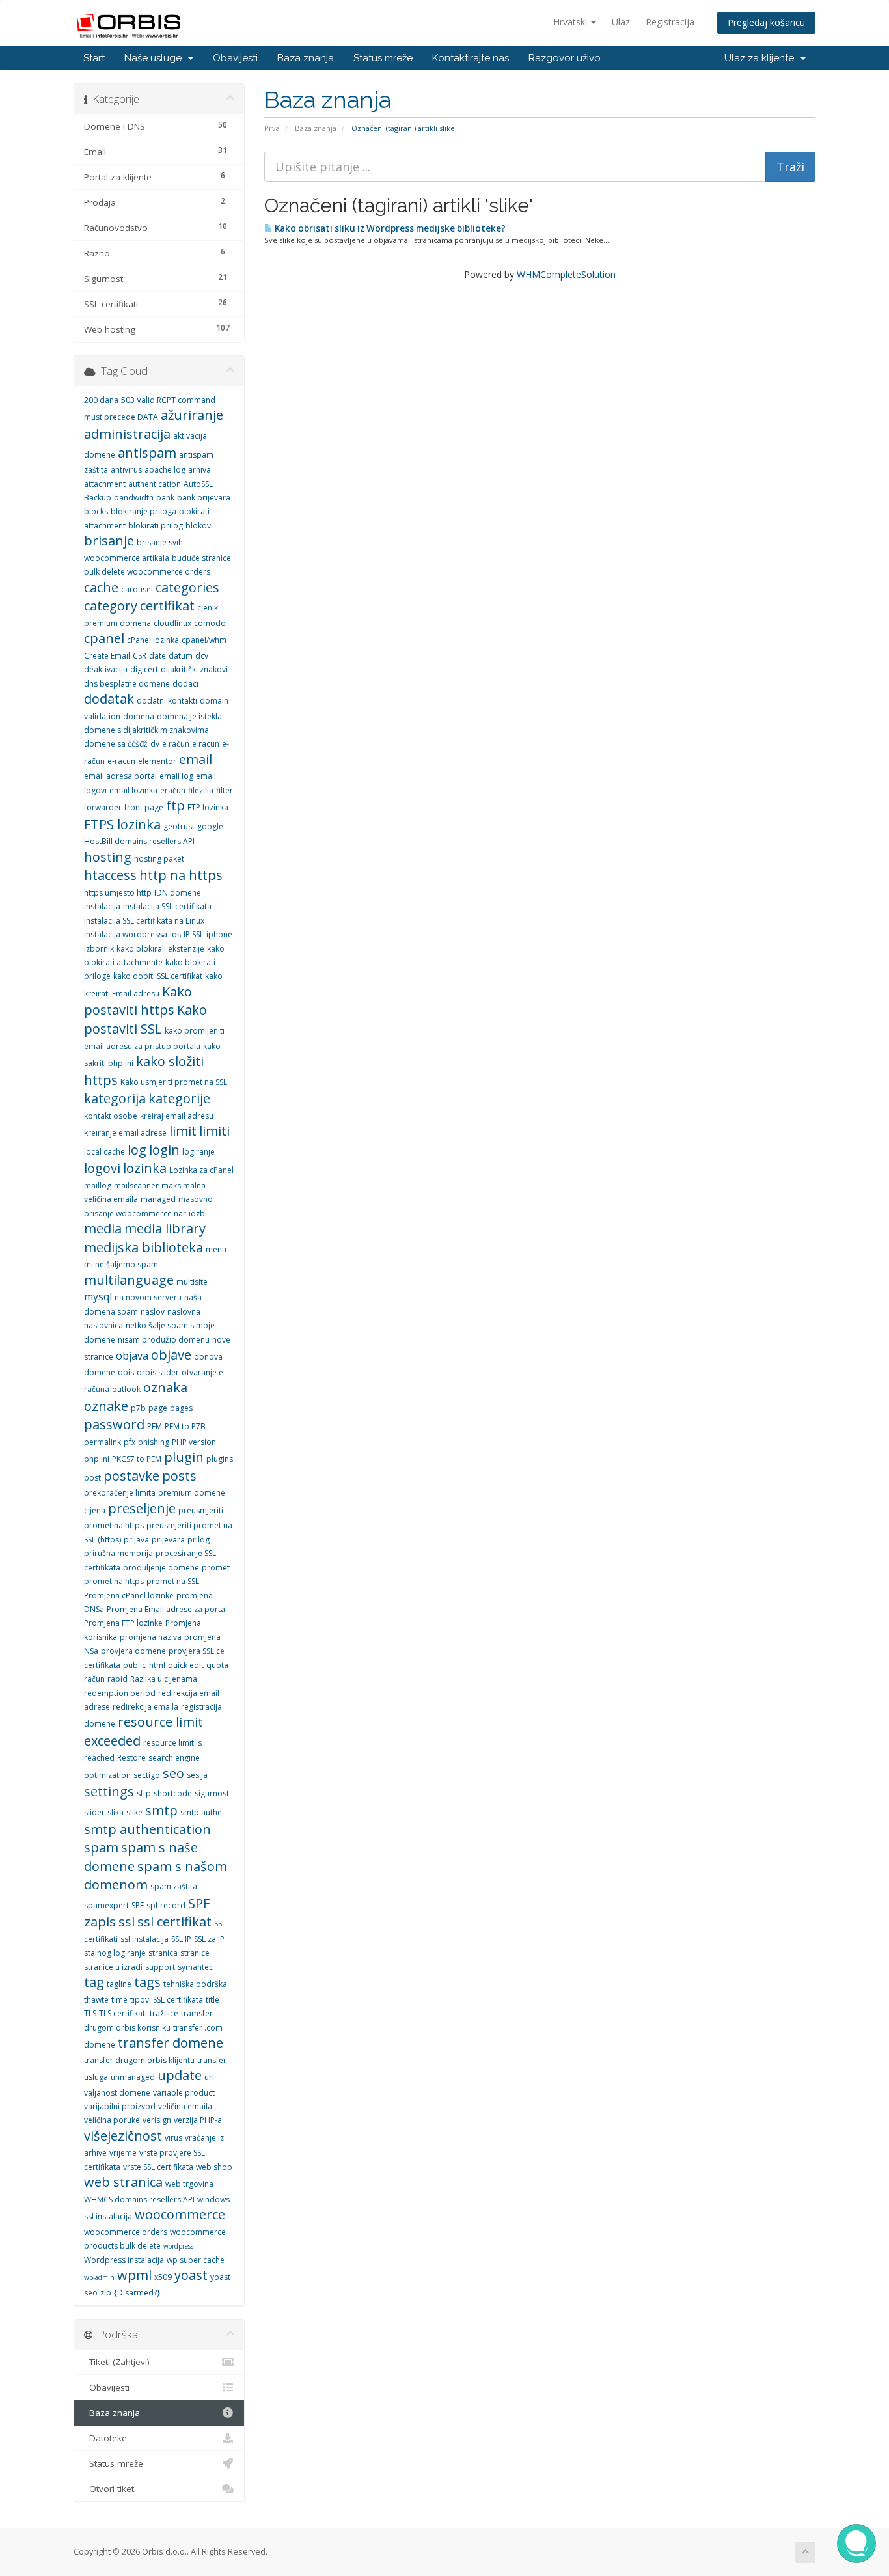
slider (94, 1812)
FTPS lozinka (122, 824)
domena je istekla (189, 716)
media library (165, 1228)
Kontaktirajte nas (471, 58)
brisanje (109, 541)
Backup (98, 498)
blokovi (199, 526)
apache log (165, 470)
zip (106, 2293)
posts (179, 1476)
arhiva (199, 470)
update (180, 2075)
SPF (138, 1905)
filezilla (201, 790)
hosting (108, 857)
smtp (161, 1810)
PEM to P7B (185, 1426)
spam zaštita (174, 1886)
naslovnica (103, 1325)
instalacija (102, 906)
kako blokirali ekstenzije (160, 949)
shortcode (173, 1793)
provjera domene (133, 1651)
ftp (175, 805)
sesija (197, 1775)
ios (175, 934)
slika (116, 1812)
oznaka (165, 1387)
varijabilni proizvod (120, 2106)
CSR (140, 656)
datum (181, 656)
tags (147, 1982)
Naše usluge (156, 58)
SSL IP (181, 1939)
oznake (106, 1406)
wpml (134, 2275)
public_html (144, 1665)
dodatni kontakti (167, 701)
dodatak (109, 699)
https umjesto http (118, 893)
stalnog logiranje (115, 1953)
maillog (98, 1185)
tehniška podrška (195, 1984)
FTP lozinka (208, 807)
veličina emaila (185, 2106)
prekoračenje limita (120, 1493)
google (210, 826)
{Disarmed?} (137, 2293)
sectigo (147, 1775)
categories (187, 587)
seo (173, 1773)
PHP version (194, 1442)
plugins (220, 1459)
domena (139, 716)
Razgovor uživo (565, 58)
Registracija (670, 22)
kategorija (115, 1098)
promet (216, 1568)
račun (94, 1679)
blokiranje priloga (144, 511)
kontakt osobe (111, 1116)
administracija (127, 434)
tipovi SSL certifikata (167, 2000)
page (158, 1408)
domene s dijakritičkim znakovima (146, 730)
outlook (126, 1389)
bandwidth (134, 498)
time (119, 2000)
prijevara (168, 1540)
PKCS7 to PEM (137, 1459)
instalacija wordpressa (126, 934)
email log (176, 776)
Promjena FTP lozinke (123, 1623)
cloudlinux (172, 623)
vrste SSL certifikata (158, 2167)
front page (144, 807)
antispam (147, 453)
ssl (127, 1922)
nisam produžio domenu (164, 1340)
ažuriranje (192, 415)
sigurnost (212, 1793)
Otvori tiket (109, 2489)
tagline (119, 1984)
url (209, 2077)
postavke (131, 1476)
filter (225, 790)
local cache (104, 1152)
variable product (184, 2093)
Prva (272, 128)
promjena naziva (151, 1637)
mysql (98, 1296)
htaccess (110, 875)
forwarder (103, 807)
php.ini (97, 1459)
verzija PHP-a (198, 2120)
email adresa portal (120, 776)
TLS (90, 2013)
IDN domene (178, 893)
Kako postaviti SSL (145, 1019)
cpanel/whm (204, 640)
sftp (144, 1793)
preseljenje (142, 1508)
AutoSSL (198, 484)
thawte (96, 2000)
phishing (154, 1442)
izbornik (99, 949)
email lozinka (133, 790)
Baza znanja (306, 58)
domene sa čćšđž (116, 744)
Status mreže (383, 58)
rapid (117, 1679)
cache (101, 587)
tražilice (164, 2013)
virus (173, 2138)
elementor (157, 761)
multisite (192, 1282)
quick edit (186, 1665)
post (92, 1478)
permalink (103, 1442)
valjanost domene (117, 2093)
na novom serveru (148, 1297)
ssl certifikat (174, 1922)
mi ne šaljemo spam (121, 1264)
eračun (173, 790)
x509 (163, 2277)
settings (109, 1791)
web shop (214, 2167)
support (160, 1967)
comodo (210, 623)
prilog (198, 1540)
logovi (102, 1168)
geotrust (179, 826)
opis (126, 1372)
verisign (157, 2120)
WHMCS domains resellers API (139, 2199)
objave (171, 1355)
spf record (166, 1905)
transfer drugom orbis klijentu (139, 2060)
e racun (206, 744)
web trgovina (189, 2184)
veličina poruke (112, 2120)
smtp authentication (147, 1829)
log (137, 1150)
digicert (144, 669)
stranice (195, 1953)
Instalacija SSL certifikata (167, 906)
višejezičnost (123, 2136)
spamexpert (106, 1905)
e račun (176, 744)
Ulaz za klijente (762, 58)
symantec (195, 1967)
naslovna (184, 1312)
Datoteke (105, 2438)
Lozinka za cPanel (201, 1170)
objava (132, 1356)
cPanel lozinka (153, 640)
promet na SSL (173, 1581)
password (114, 1424)
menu (216, 1249)
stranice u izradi (113, 1967)
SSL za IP (209, 1939)
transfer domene (171, 2043)
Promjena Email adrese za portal (167, 1609)
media (103, 1228)
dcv (202, 656)
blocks (96, 511)
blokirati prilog (156, 526)
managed (158, 1199)
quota (217, 1665)
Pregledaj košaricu (766, 22)
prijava (136, 1540)
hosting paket (159, 859)
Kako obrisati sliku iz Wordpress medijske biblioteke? (389, 228)
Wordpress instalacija (124, 2260)
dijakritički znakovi (194, 669)
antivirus (126, 470)
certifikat (167, 606)
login (164, 1150)
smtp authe (201, 1812)
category (111, 606)
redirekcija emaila (145, 1707)
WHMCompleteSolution (566, 274)
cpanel (104, 638)
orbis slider (158, 1372)
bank (165, 498)
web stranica (123, 2182)
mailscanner (136, 1185)
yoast (191, 2275)
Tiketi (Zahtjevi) (117, 2362)
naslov (153, 1312)
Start (94, 58)
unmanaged (133, 2077)
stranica (163, 1953)
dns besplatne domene (127, 684)
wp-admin (99, 2277)
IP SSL (194, 934)
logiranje (198, 1152)
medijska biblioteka (144, 1247)
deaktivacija (106, 669)
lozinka (145, 1168)
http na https (181, 875)
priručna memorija (118, 1553)
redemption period (120, 1693)
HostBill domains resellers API (139, 841)
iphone (219, 934)
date (157, 656)
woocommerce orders (126, 2232)
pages (181, 1408)
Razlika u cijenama (164, 1679)
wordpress (178, 2246)
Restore (131, 1758)
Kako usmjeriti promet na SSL (174, 1082)
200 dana (101, 400)
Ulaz (621, 22)
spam (101, 1847)
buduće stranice (201, 558)
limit (183, 1131)
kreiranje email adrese (125, 1133)
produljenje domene (161, 1568)
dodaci (185, 684)
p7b (138, 1408)
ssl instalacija (144, 1939)
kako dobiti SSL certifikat (158, 976)
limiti (214, 1131)
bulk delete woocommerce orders (147, 572)
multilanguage (129, 1280)
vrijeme (123, 2153)
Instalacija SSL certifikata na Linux (144, 921)
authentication (155, 484)
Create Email (107, 656)
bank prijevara (204, 498)
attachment (105, 484)
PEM (155, 1426)
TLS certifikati (123, 2013)
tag (94, 1982)
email (196, 759)
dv (155, 744)
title (212, 2000)
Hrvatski (571, 22)
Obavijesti (235, 58)
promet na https (114, 1581)
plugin (184, 1457)
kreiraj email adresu (177, 1116)
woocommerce (180, 2214)
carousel (137, 589)
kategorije (179, 1098)
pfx (130, 1442)
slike (134, 1812)
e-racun (121, 761)
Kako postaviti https (138, 1001)
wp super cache (196, 2260)
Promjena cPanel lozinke (129, 1596)
